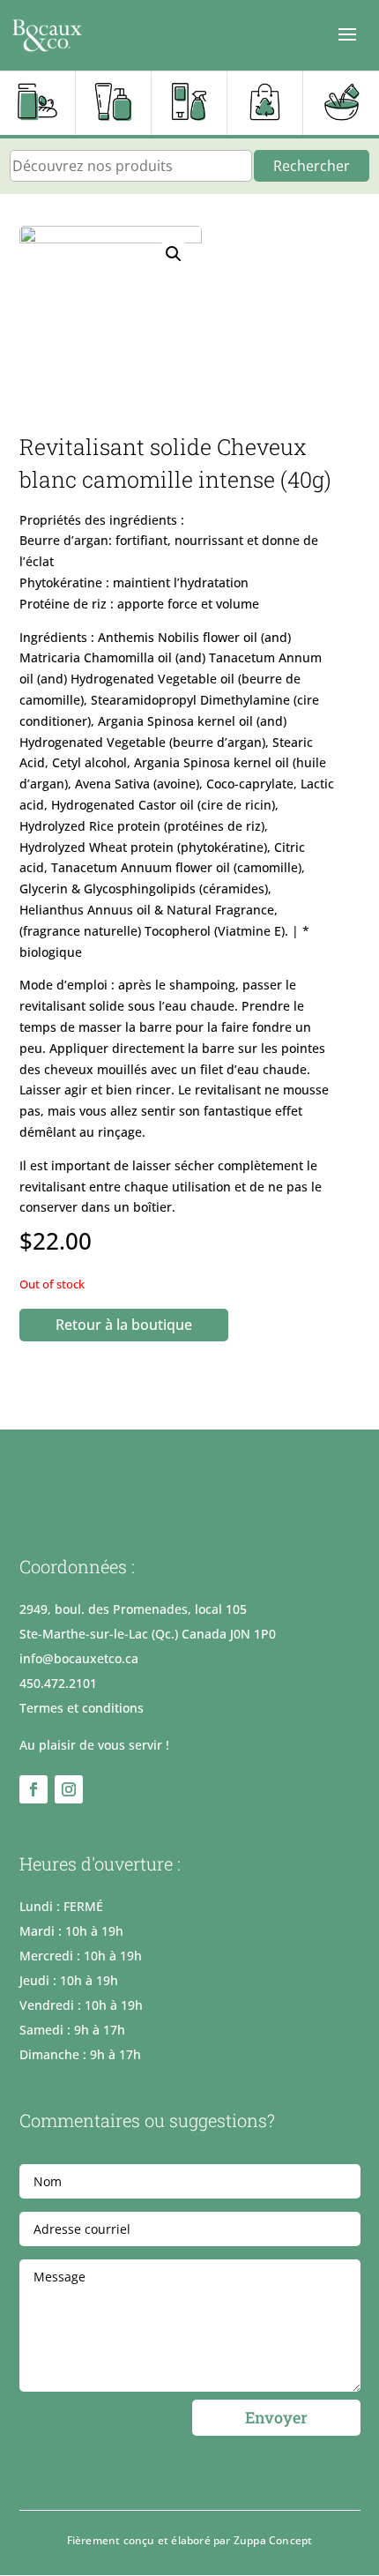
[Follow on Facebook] (33, 1789)
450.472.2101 (58, 1683)
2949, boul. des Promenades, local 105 (133, 1609)
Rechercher (312, 166)
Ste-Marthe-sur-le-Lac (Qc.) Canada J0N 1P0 (148, 1634)
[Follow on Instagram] (69, 1789)
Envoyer (276, 2417)
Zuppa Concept (273, 2540)
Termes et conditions (82, 1708)
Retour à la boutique (124, 1325)
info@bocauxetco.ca (79, 1658)
